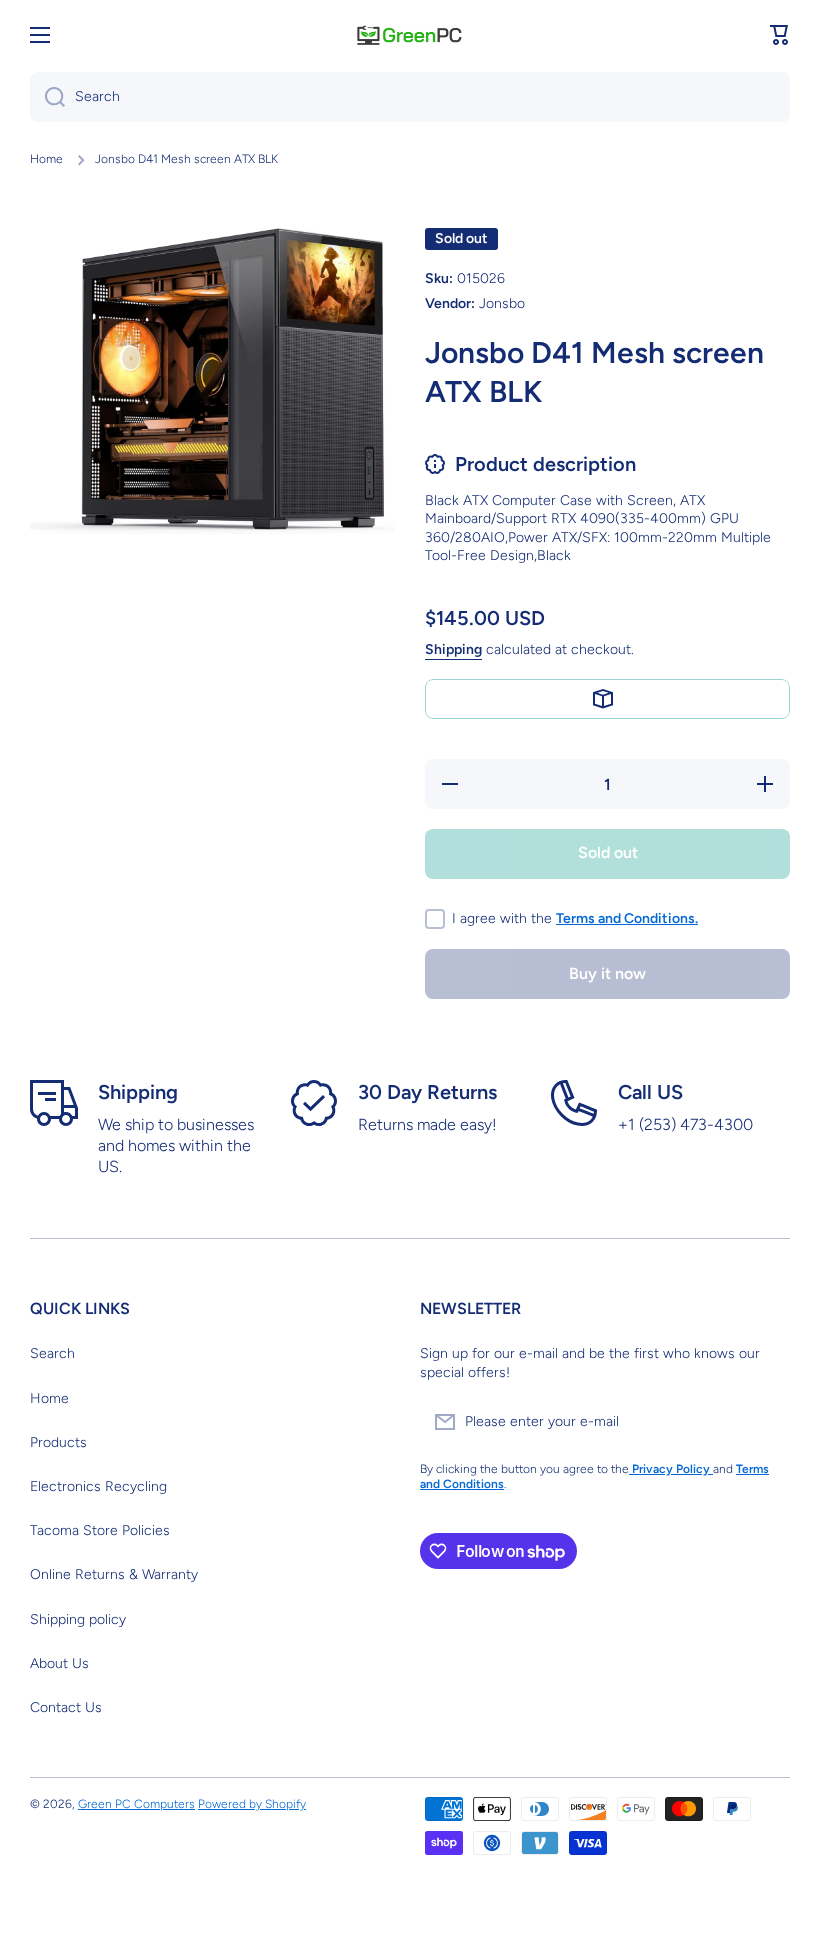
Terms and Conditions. (627, 918)
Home (46, 159)
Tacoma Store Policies (100, 1530)
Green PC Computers (136, 1804)
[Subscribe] (765, 1422)
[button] (780, 35)
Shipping (453, 649)
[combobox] (410, 97)
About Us (59, 1663)
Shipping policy (78, 1619)
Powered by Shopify (252, 1804)
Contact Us (66, 1707)
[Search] (47, 97)
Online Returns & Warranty (114, 1574)
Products (58, 1442)
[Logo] (410, 34)
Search (52, 1353)
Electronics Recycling (98, 1486)
